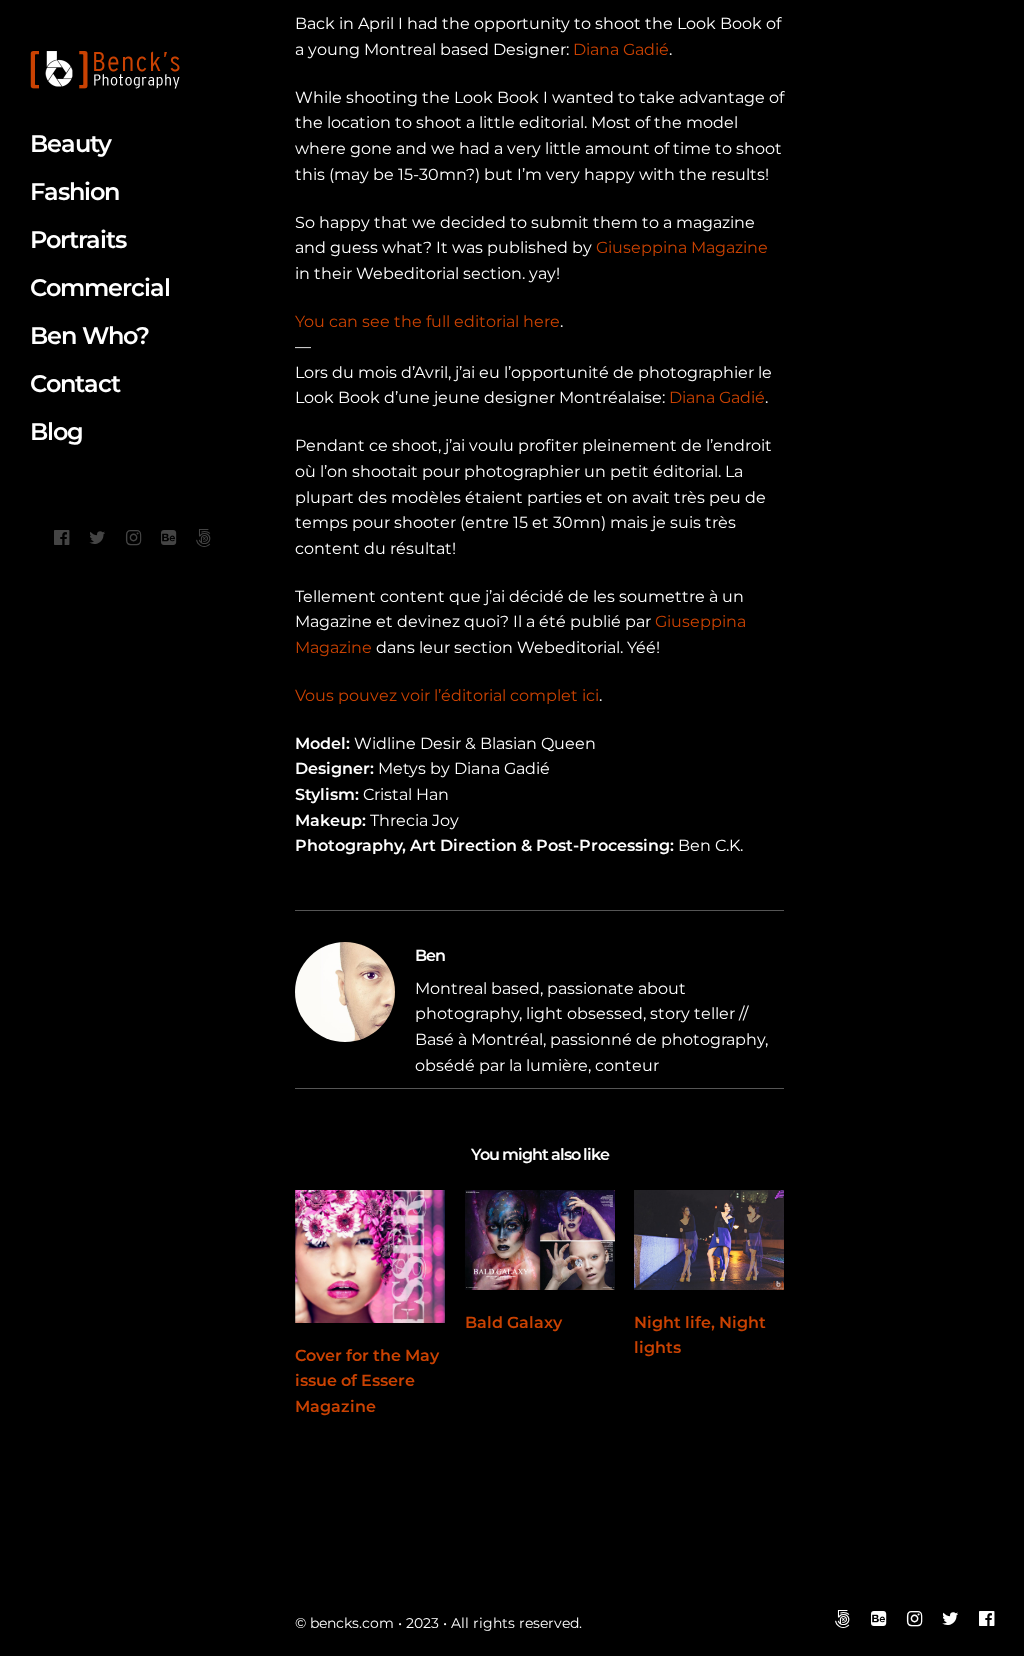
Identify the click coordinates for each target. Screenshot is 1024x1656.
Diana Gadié (621, 49)
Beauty (70, 143)
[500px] (203, 538)
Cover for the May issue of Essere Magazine (367, 1381)
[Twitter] (97, 538)
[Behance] (168, 538)
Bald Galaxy (513, 1322)
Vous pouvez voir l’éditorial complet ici (447, 695)
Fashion (74, 191)
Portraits (78, 239)
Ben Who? (89, 335)
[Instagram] (133, 538)
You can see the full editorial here (427, 321)
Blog (56, 431)
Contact (75, 383)
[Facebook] (61, 538)
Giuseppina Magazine (682, 247)
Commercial (100, 287)
